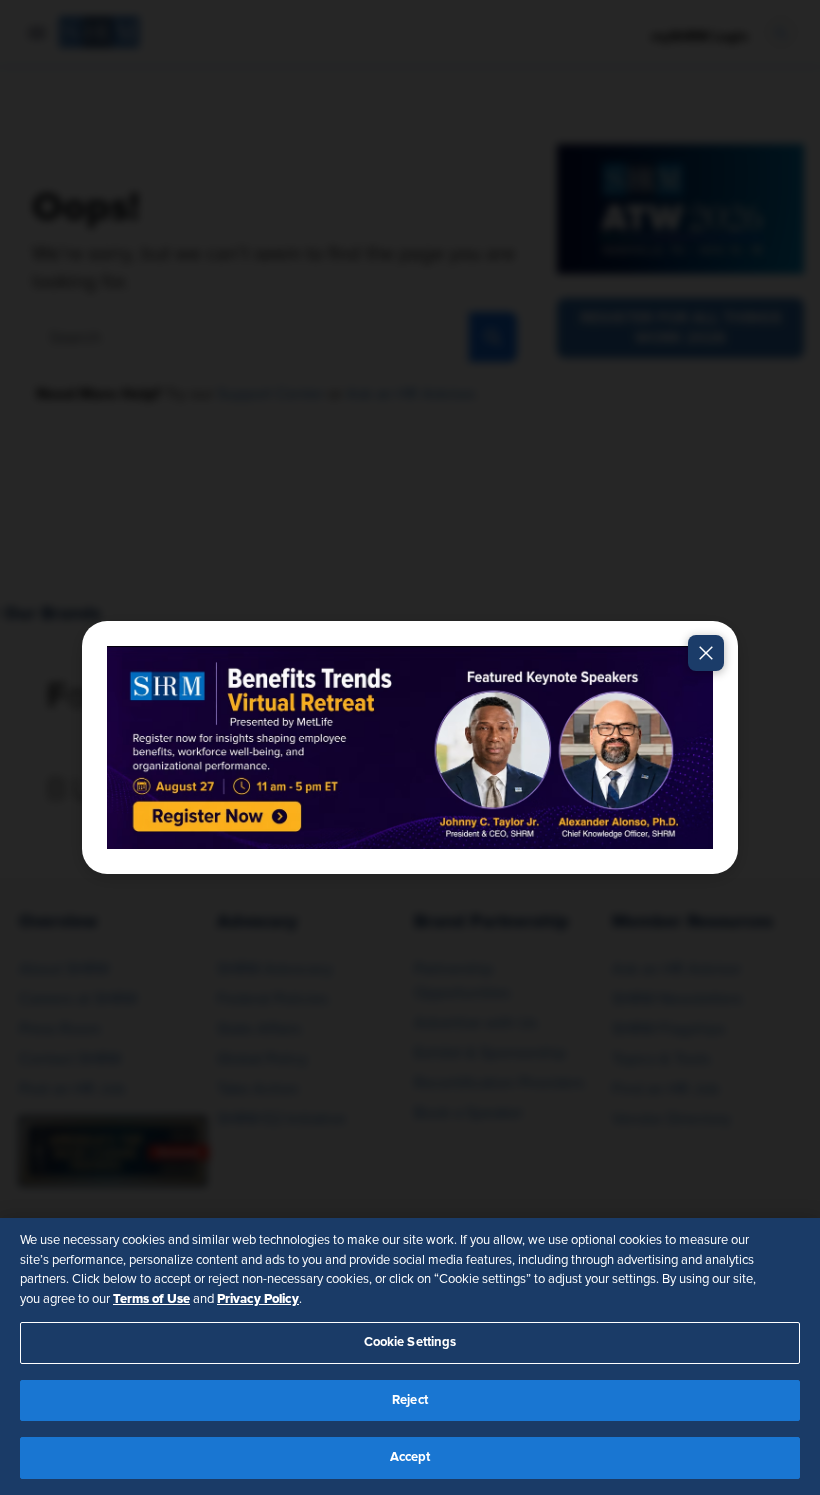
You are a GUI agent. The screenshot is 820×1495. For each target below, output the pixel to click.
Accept (410, 1457)
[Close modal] (706, 653)
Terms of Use (151, 1299)
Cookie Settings (410, 1342)
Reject (410, 1400)
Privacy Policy (258, 1299)
